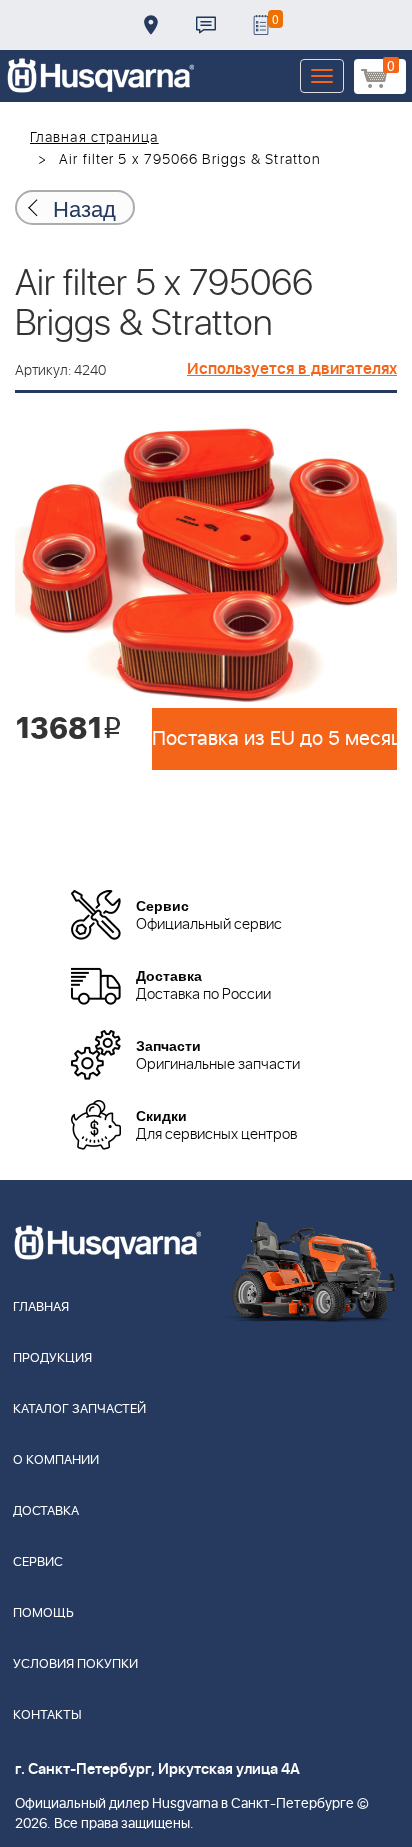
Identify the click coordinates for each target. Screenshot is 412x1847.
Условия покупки (75, 1664)
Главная (41, 1307)
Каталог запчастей (79, 1409)
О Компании (56, 1460)
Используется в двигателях (292, 369)
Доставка (151, 25)
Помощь (43, 1613)
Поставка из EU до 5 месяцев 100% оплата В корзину (274, 739)
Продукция (52, 1358)
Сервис (38, 1562)
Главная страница (94, 138)
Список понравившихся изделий (261, 25)
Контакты (206, 25)
